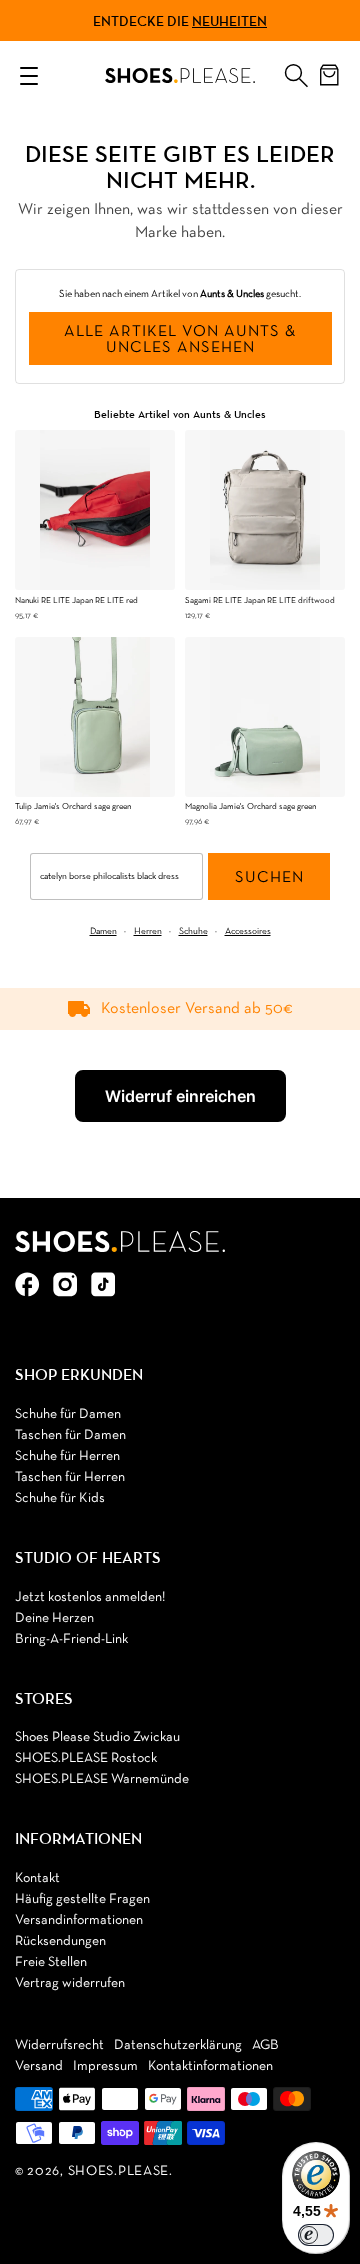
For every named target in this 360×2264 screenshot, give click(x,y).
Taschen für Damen (70, 1435)
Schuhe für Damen (68, 1414)
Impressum (105, 2066)
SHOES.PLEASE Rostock (86, 1758)
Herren (148, 931)
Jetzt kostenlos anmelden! (90, 1597)
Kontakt (37, 1878)
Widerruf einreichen (180, 1096)
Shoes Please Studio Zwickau (97, 1737)
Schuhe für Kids (60, 1498)
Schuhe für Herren (67, 1456)
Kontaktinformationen (210, 2066)
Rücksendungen (60, 1941)
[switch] (316, 2235)
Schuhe (193, 931)
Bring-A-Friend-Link (71, 1639)
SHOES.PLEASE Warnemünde (102, 1779)
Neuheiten (229, 21)
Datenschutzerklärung (178, 2045)
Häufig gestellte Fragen (82, 1899)
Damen (103, 931)
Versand (39, 2066)
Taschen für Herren (70, 1477)
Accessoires (248, 931)
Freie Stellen (51, 1962)
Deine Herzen (54, 1618)
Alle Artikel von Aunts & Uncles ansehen (180, 340)
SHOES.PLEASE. (120, 2171)
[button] (296, 71)
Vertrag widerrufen (70, 1983)
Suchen (269, 878)
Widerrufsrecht (59, 2045)
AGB (265, 2045)
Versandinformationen (79, 1920)
